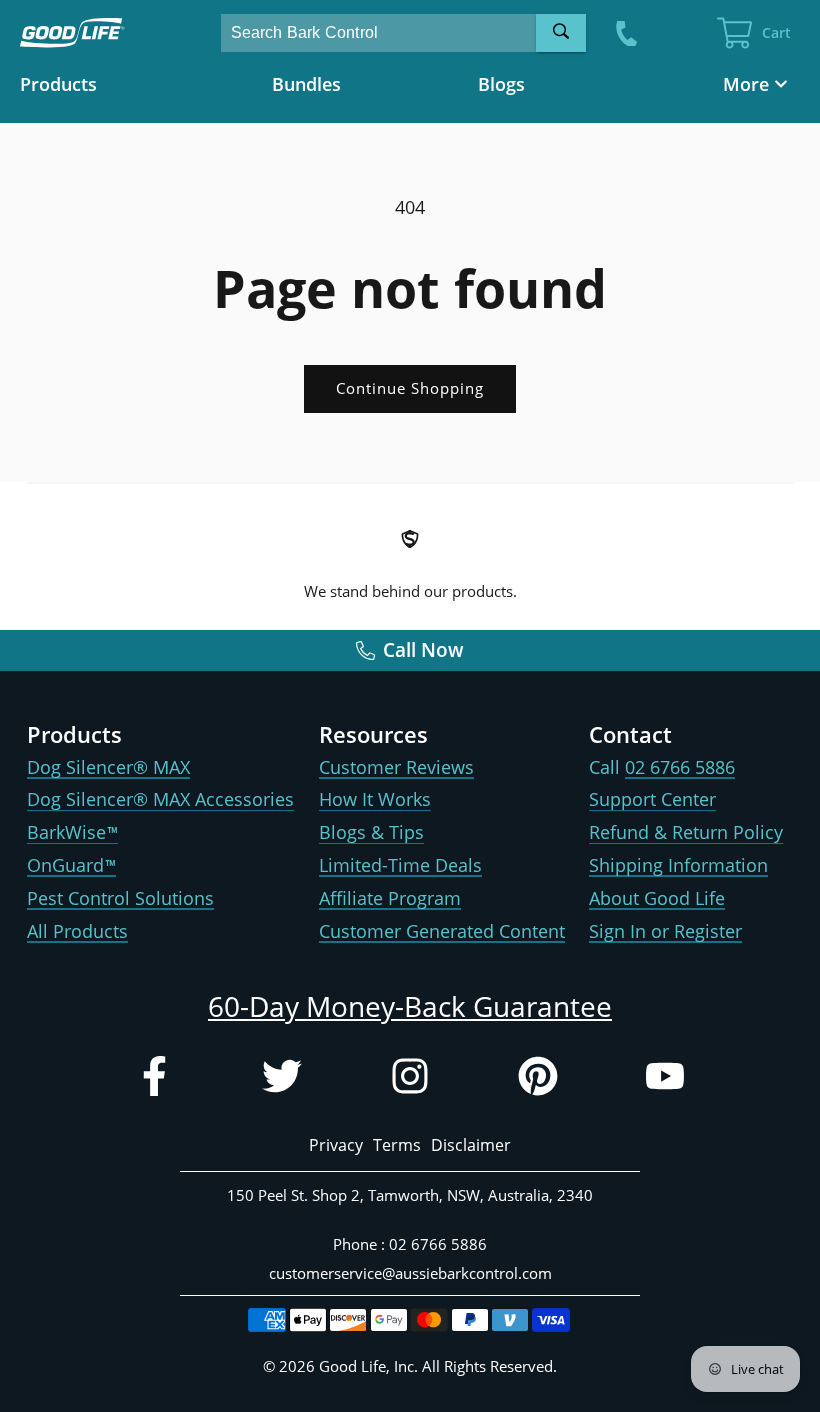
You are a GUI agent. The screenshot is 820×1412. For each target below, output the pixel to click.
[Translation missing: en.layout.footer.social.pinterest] (538, 1080)
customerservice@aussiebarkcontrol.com (410, 1273)
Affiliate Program (390, 898)
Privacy (336, 1145)
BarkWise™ (72, 832)
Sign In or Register (665, 931)
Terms (397, 1145)
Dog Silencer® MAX (108, 767)
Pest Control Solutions (120, 898)
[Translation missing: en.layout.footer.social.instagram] (410, 1080)
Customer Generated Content (442, 931)
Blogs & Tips (371, 832)
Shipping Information (678, 865)
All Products (77, 931)
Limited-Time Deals (400, 865)
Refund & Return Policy (686, 832)
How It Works (375, 799)
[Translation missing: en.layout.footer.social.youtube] (665, 1080)
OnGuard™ (71, 865)
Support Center (652, 799)
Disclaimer (471, 1145)
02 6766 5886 (680, 767)
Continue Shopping (410, 388)
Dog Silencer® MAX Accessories (160, 799)
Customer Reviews (396, 767)
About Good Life (657, 898)
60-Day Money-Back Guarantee (410, 1006)
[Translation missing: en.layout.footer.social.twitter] (282, 1080)
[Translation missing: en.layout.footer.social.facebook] (154, 1080)
